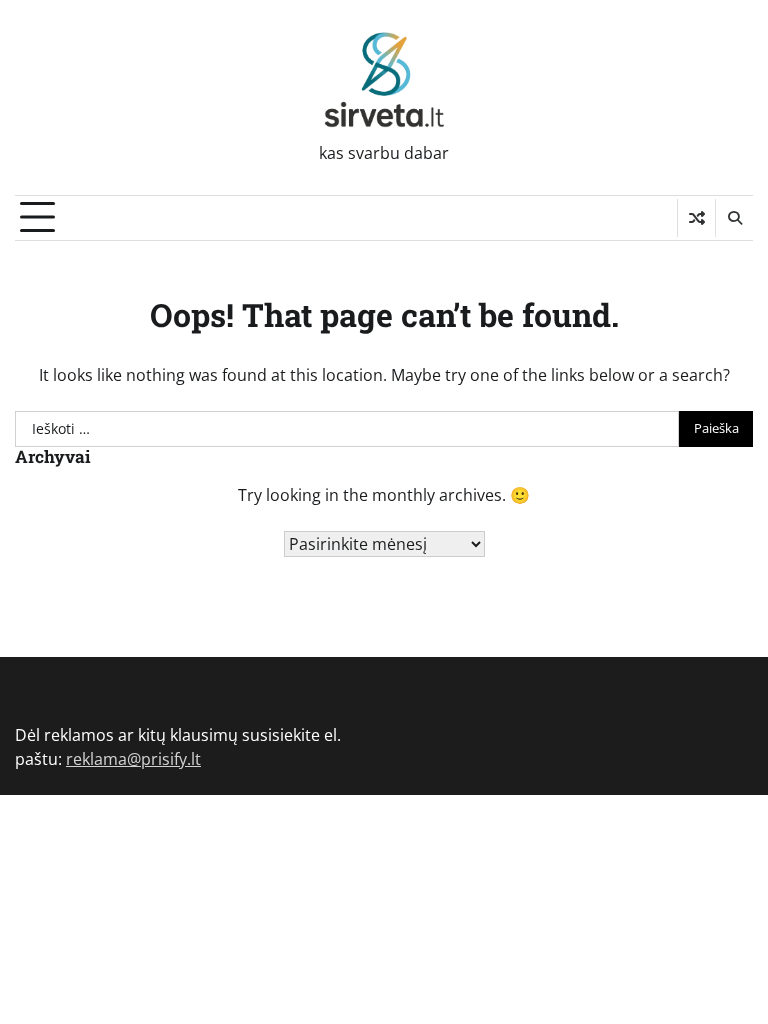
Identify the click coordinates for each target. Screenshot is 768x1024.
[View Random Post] (696, 218)
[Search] (734, 218)
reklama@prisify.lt (133, 759)
